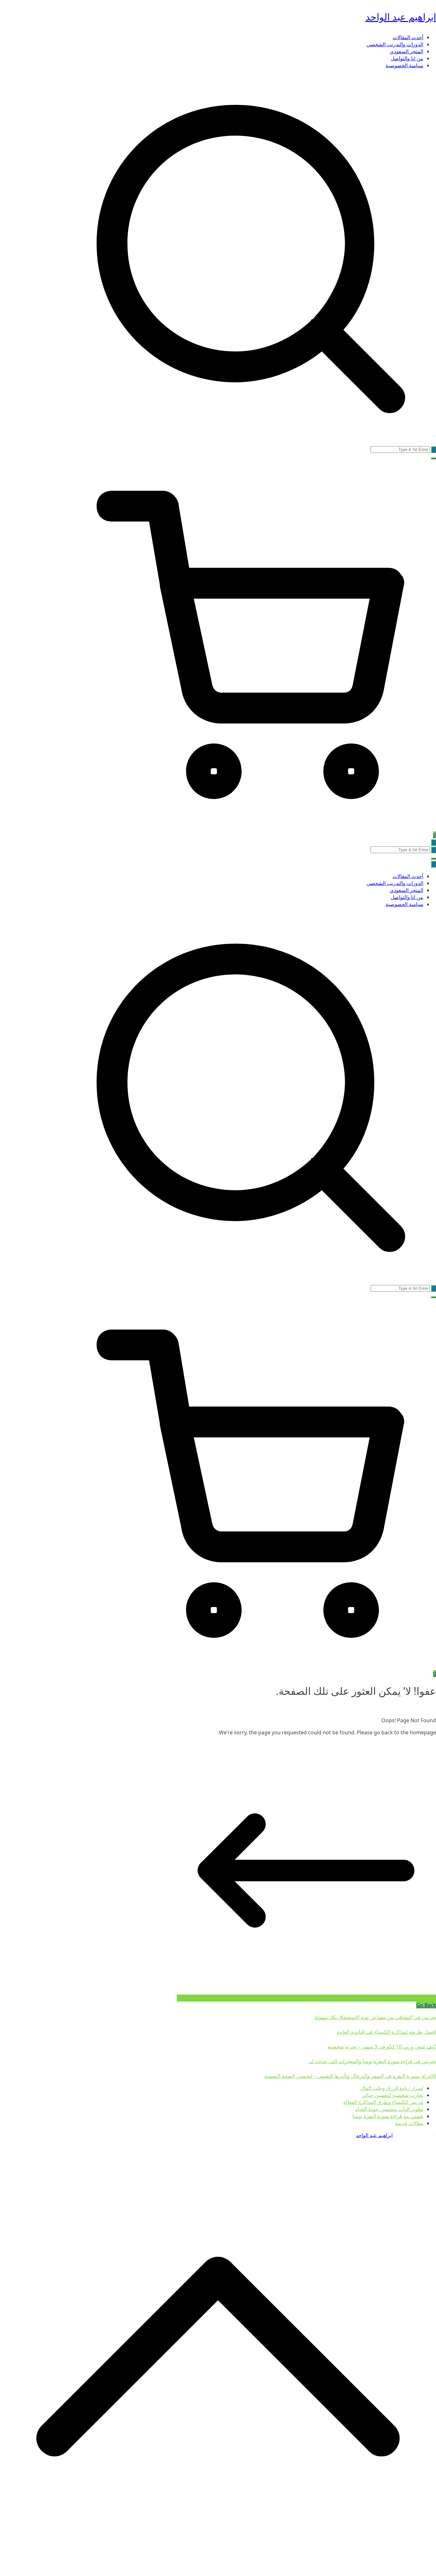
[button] (433, 458)
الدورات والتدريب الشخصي (395, 44)
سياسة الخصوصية (404, 65)
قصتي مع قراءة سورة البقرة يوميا (388, 2116)
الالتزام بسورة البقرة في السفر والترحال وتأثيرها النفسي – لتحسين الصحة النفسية (350, 2076)
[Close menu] (433, 864)
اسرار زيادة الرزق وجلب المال (392, 2088)
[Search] (433, 450)
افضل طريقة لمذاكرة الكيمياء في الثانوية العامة (386, 2032)
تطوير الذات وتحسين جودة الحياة (389, 2109)
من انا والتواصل (407, 58)
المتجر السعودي (406, 51)
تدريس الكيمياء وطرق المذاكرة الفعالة (383, 2102)
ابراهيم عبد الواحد (401, 17)
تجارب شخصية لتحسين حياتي (392, 2095)
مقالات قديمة (409, 2123)
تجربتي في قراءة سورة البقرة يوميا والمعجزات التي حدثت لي (372, 2061)
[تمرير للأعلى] (218, 2572)
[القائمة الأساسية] (433, 842)
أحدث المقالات (408, 37)
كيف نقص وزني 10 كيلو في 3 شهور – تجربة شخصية (382, 2047)
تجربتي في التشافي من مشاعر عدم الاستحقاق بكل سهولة (375, 2017)
